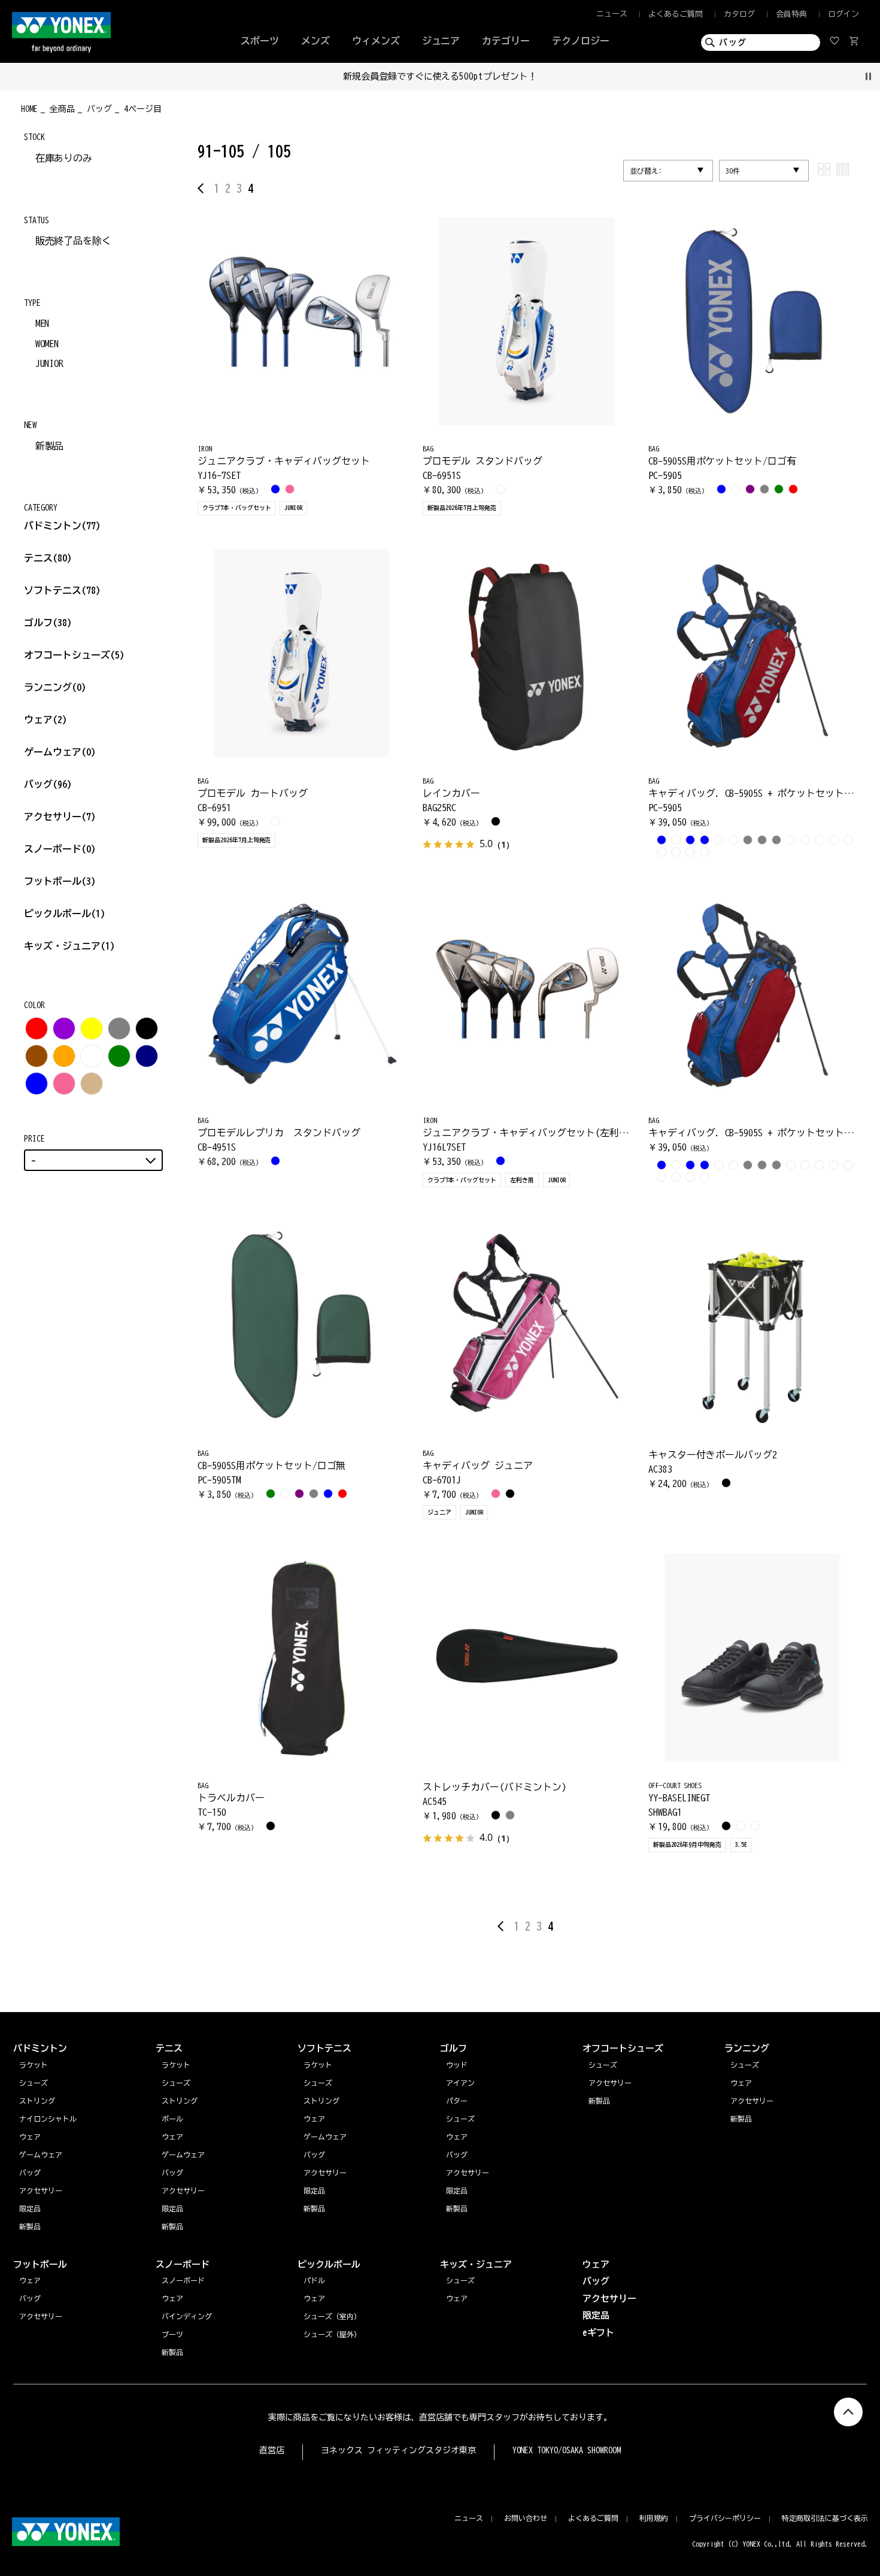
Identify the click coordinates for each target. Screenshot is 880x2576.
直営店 (272, 2450)
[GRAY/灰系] (119, 1028)
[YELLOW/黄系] (92, 1028)
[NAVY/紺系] (147, 1056)
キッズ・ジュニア (69, 946)
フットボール (60, 881)
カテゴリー (506, 41)
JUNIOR (50, 363)
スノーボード (60, 849)
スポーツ (260, 41)
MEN (43, 323)
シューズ (745, 2065)
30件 (733, 171)
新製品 (50, 446)
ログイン (843, 14)
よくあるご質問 (676, 14)
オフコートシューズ (74, 655)
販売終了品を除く (74, 241)
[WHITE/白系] (92, 1056)
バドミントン (53, 526)
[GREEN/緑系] (119, 1056)
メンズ (315, 41)
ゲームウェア (60, 752)
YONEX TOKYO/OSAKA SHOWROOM (567, 2450)
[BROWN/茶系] (37, 1056)
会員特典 (791, 14)
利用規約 (654, 2518)
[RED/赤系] (37, 1028)
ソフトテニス (62, 590)
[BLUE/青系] (37, 1084)
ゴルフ (48, 623)
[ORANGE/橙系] (64, 1056)
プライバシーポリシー (725, 2518)
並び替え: (646, 171)
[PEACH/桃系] (64, 1084)
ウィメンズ (376, 41)
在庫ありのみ (64, 158)
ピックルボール (65, 914)
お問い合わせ (526, 2518)
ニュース (612, 14)
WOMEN (47, 344)
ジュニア (441, 41)
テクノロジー (581, 41)
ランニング (55, 687)
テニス (38, 558)
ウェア (45, 720)
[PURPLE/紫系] (64, 1028)
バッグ (48, 784)
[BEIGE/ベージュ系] (92, 1084)
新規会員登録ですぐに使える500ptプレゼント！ (440, 76)
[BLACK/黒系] (147, 1028)
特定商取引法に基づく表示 (825, 2518)
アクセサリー (60, 817)
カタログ (739, 14)
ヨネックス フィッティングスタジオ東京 (398, 2450)
